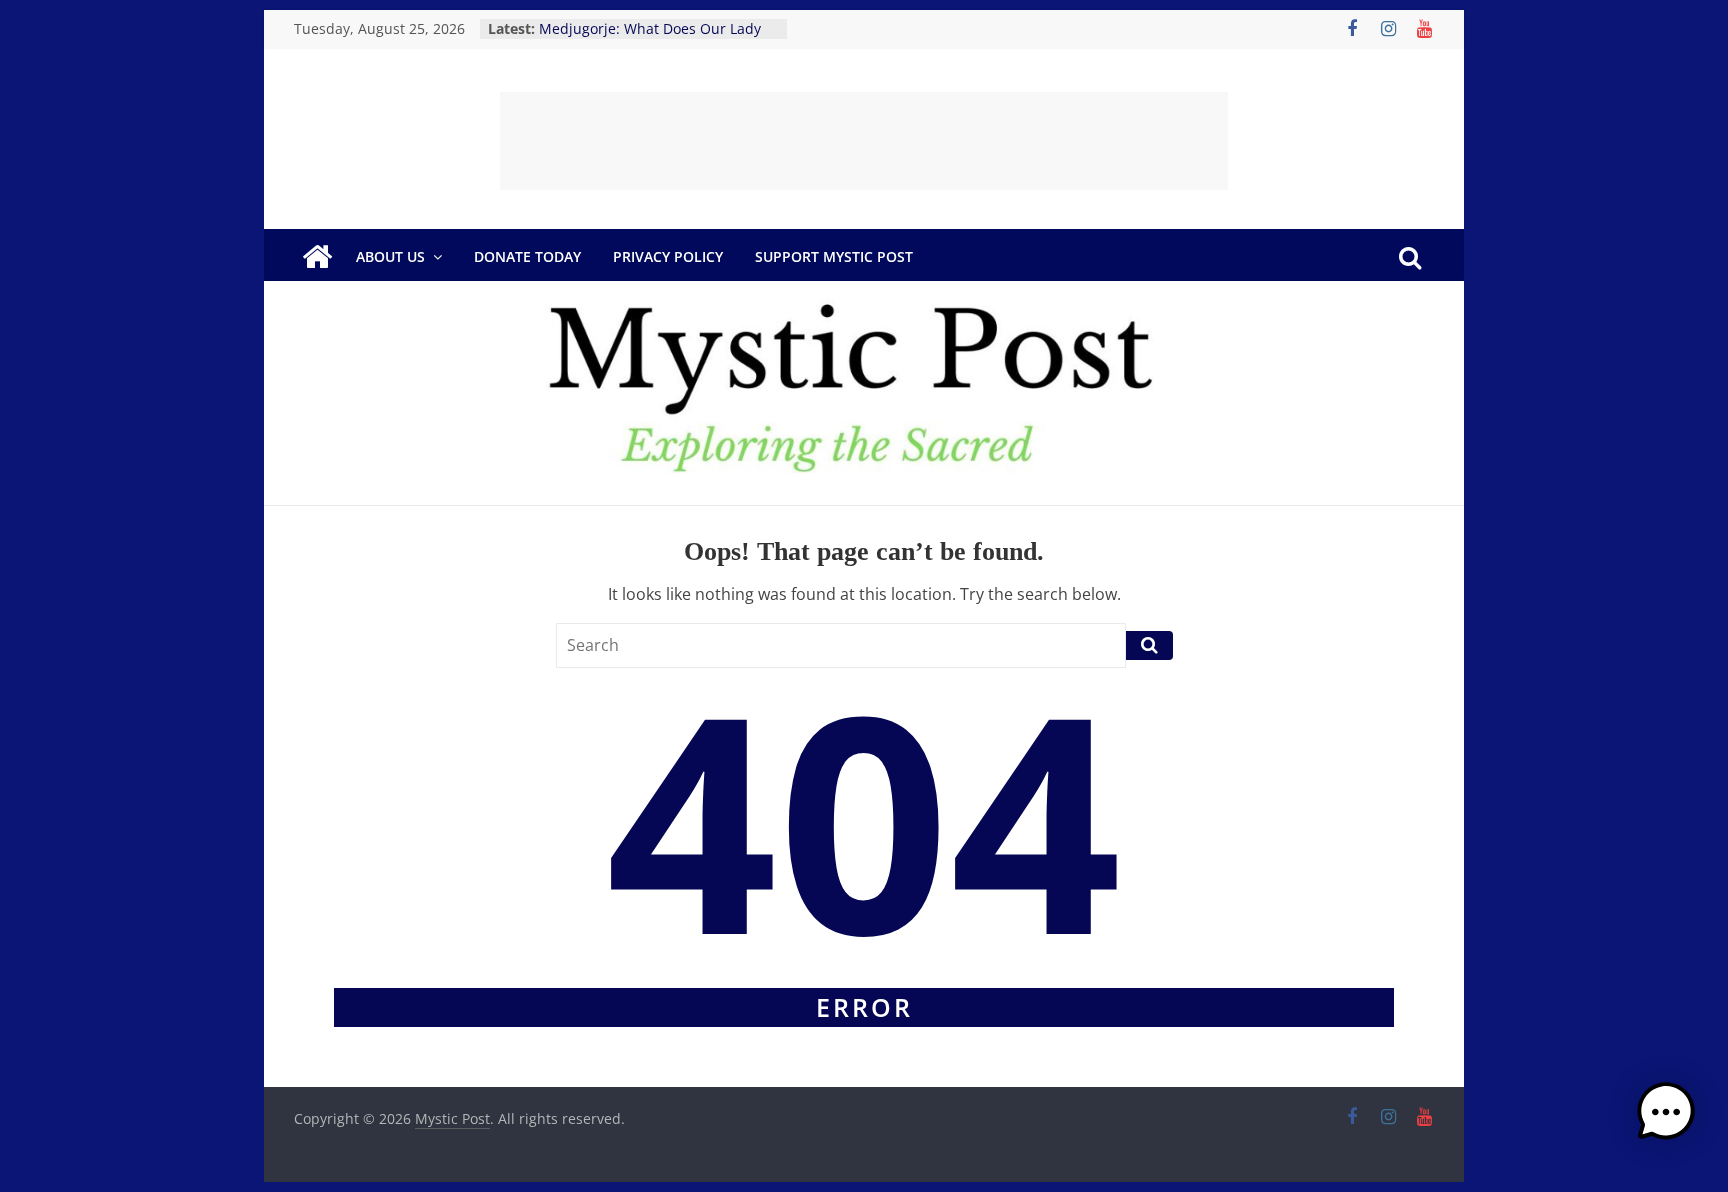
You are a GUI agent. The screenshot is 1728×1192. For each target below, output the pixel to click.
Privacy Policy (668, 256)
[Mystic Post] (317, 257)
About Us (390, 256)
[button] (1666, 1121)
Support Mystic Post (834, 256)
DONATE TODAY (527, 256)
